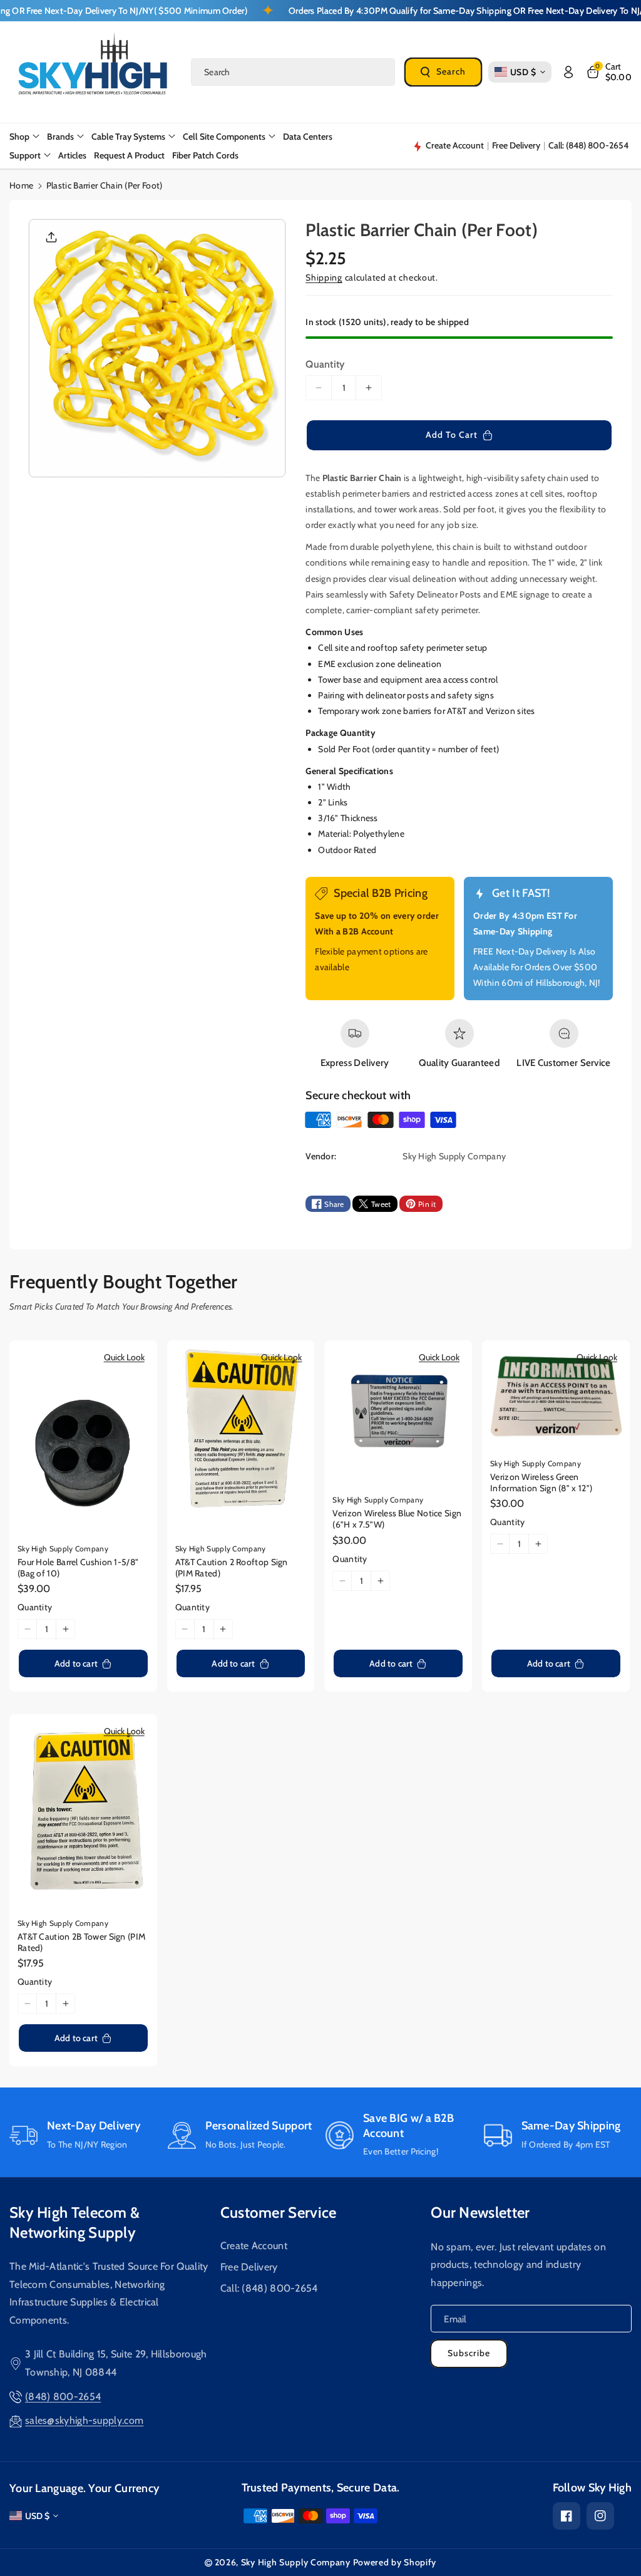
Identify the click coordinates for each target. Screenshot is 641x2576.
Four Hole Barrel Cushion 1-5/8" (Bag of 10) (78, 1568)
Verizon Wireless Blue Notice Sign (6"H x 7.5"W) (397, 1519)
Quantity (325, 364)
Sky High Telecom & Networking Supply (74, 2222)
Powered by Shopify (395, 2562)
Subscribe (469, 2353)
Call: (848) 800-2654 (269, 2288)
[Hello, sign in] (568, 72)
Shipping (324, 277)
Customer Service (279, 2212)
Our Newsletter (480, 2212)
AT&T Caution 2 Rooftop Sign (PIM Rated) (232, 1568)
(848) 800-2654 (63, 2397)
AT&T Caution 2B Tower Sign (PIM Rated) (81, 1942)
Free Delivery (249, 2267)
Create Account (254, 2246)
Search (451, 71)
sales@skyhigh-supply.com (84, 2420)
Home (21, 185)
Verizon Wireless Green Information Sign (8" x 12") (541, 1482)
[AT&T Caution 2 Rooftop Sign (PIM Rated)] (241, 1438)
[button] (609, 72)
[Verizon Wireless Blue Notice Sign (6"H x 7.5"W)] (398, 1414)
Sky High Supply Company (296, 2562)
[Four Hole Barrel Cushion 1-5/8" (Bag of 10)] (83, 1438)
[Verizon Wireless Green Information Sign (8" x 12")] (556, 1396)
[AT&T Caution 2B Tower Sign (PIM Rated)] (83, 1812)
